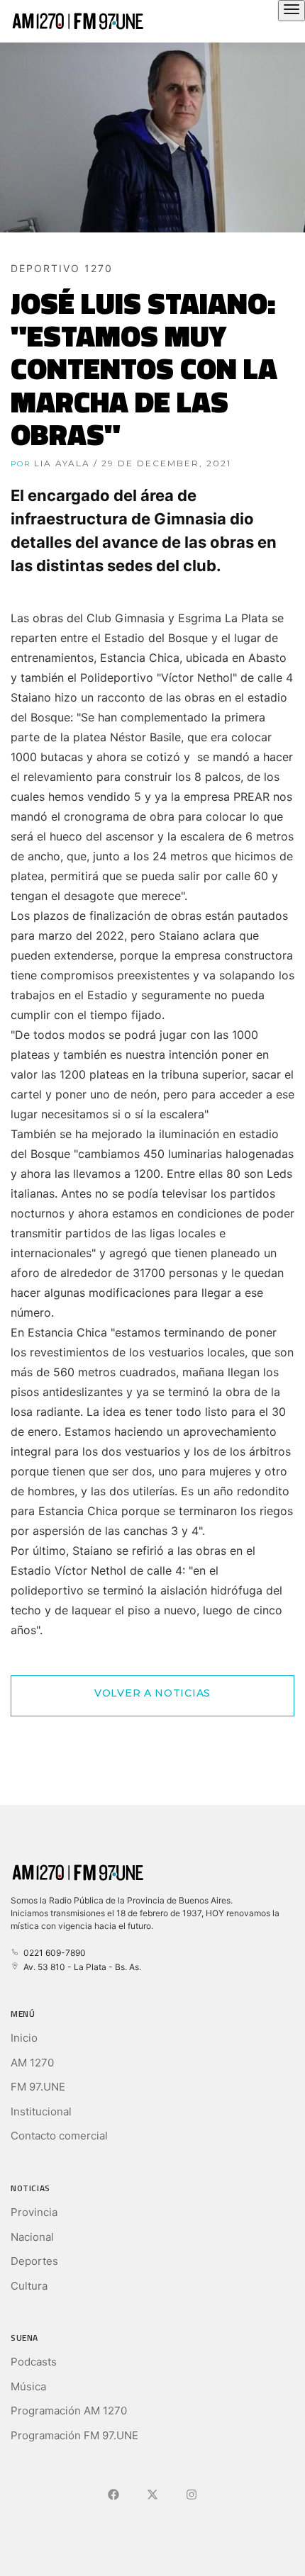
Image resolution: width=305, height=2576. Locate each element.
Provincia (34, 2212)
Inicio (24, 2038)
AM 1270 (32, 2063)
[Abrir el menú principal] (292, 11)
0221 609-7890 (52, 1953)
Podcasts (34, 2362)
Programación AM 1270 (69, 2411)
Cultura (29, 2286)
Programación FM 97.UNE (74, 2435)
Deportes (34, 2261)
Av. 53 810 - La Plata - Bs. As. (80, 1967)
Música (28, 2386)
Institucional (41, 2111)
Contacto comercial (59, 2136)
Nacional (32, 2237)
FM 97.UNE (38, 2087)
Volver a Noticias (152, 1693)
